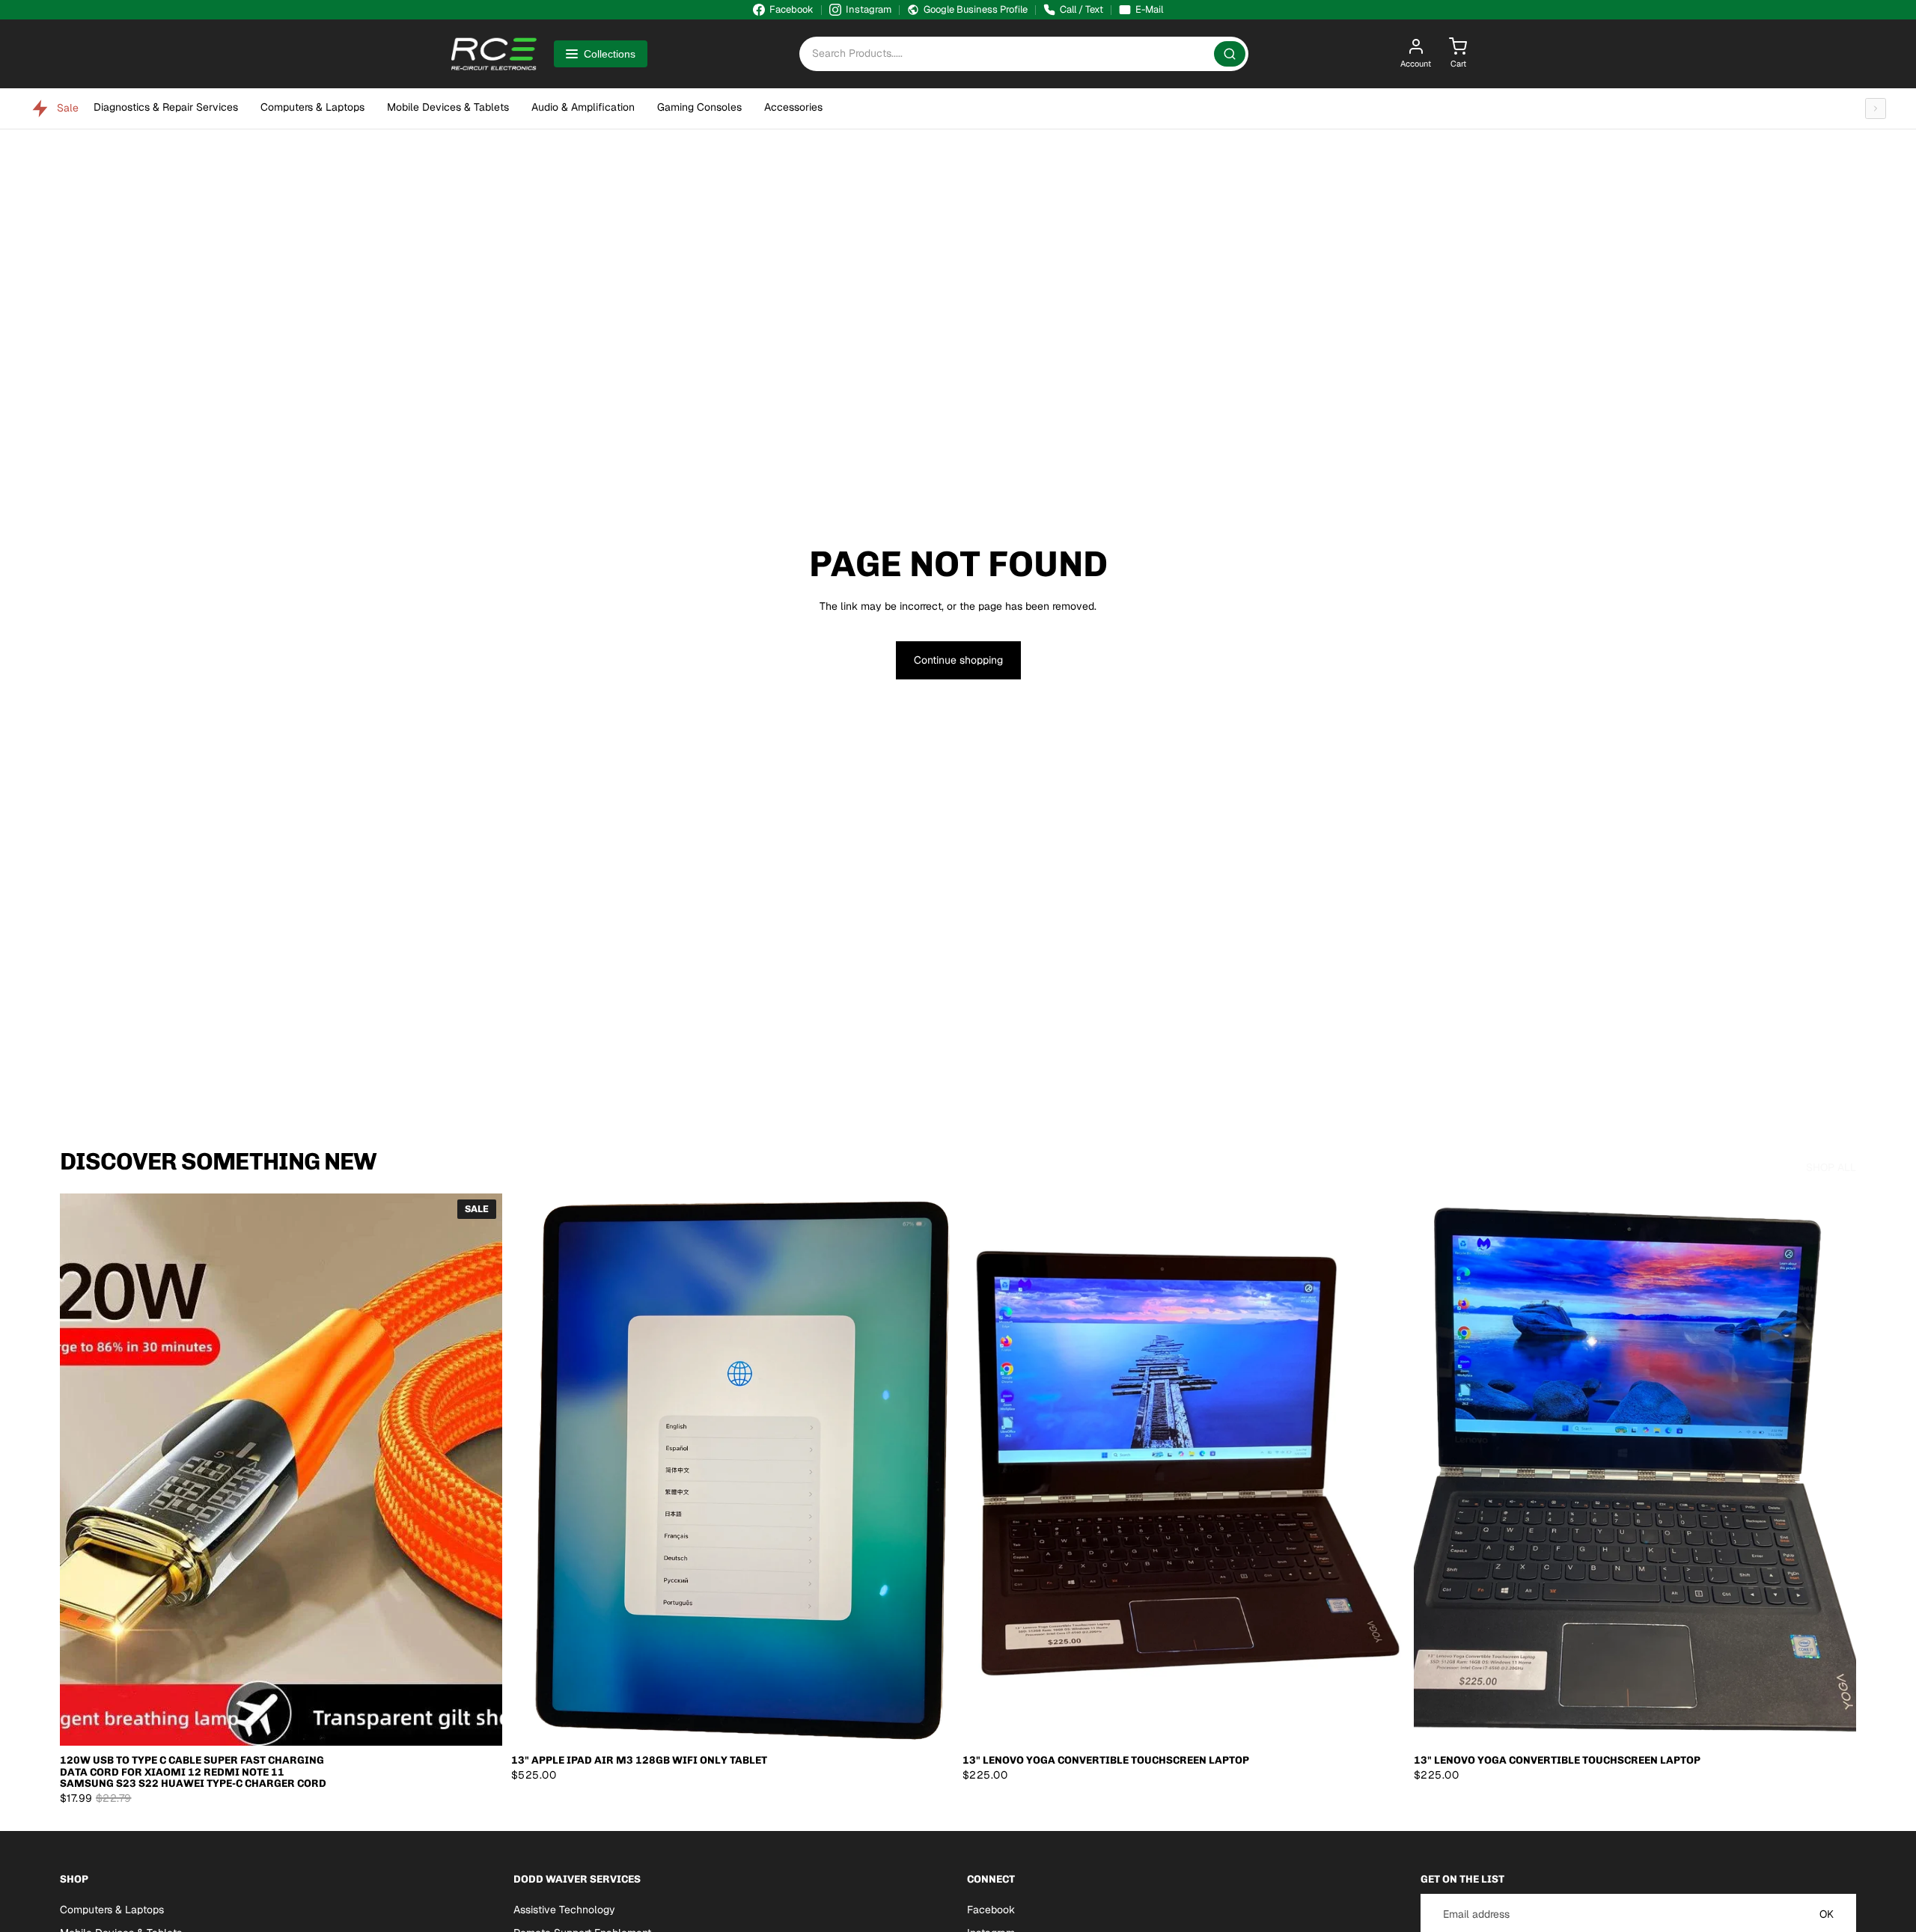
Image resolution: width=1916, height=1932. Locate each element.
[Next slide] (480, 1470)
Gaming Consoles (699, 107)
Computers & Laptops (312, 107)
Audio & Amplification (583, 107)
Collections (610, 54)
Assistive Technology (564, 1910)
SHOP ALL (1831, 1167)
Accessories (793, 107)
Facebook (991, 1910)
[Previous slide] (82, 1470)
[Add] (930, 1723)
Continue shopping (958, 660)
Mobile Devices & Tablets (448, 107)
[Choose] (479, 1723)
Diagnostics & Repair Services (166, 107)
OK (1827, 1914)
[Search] (1230, 54)
